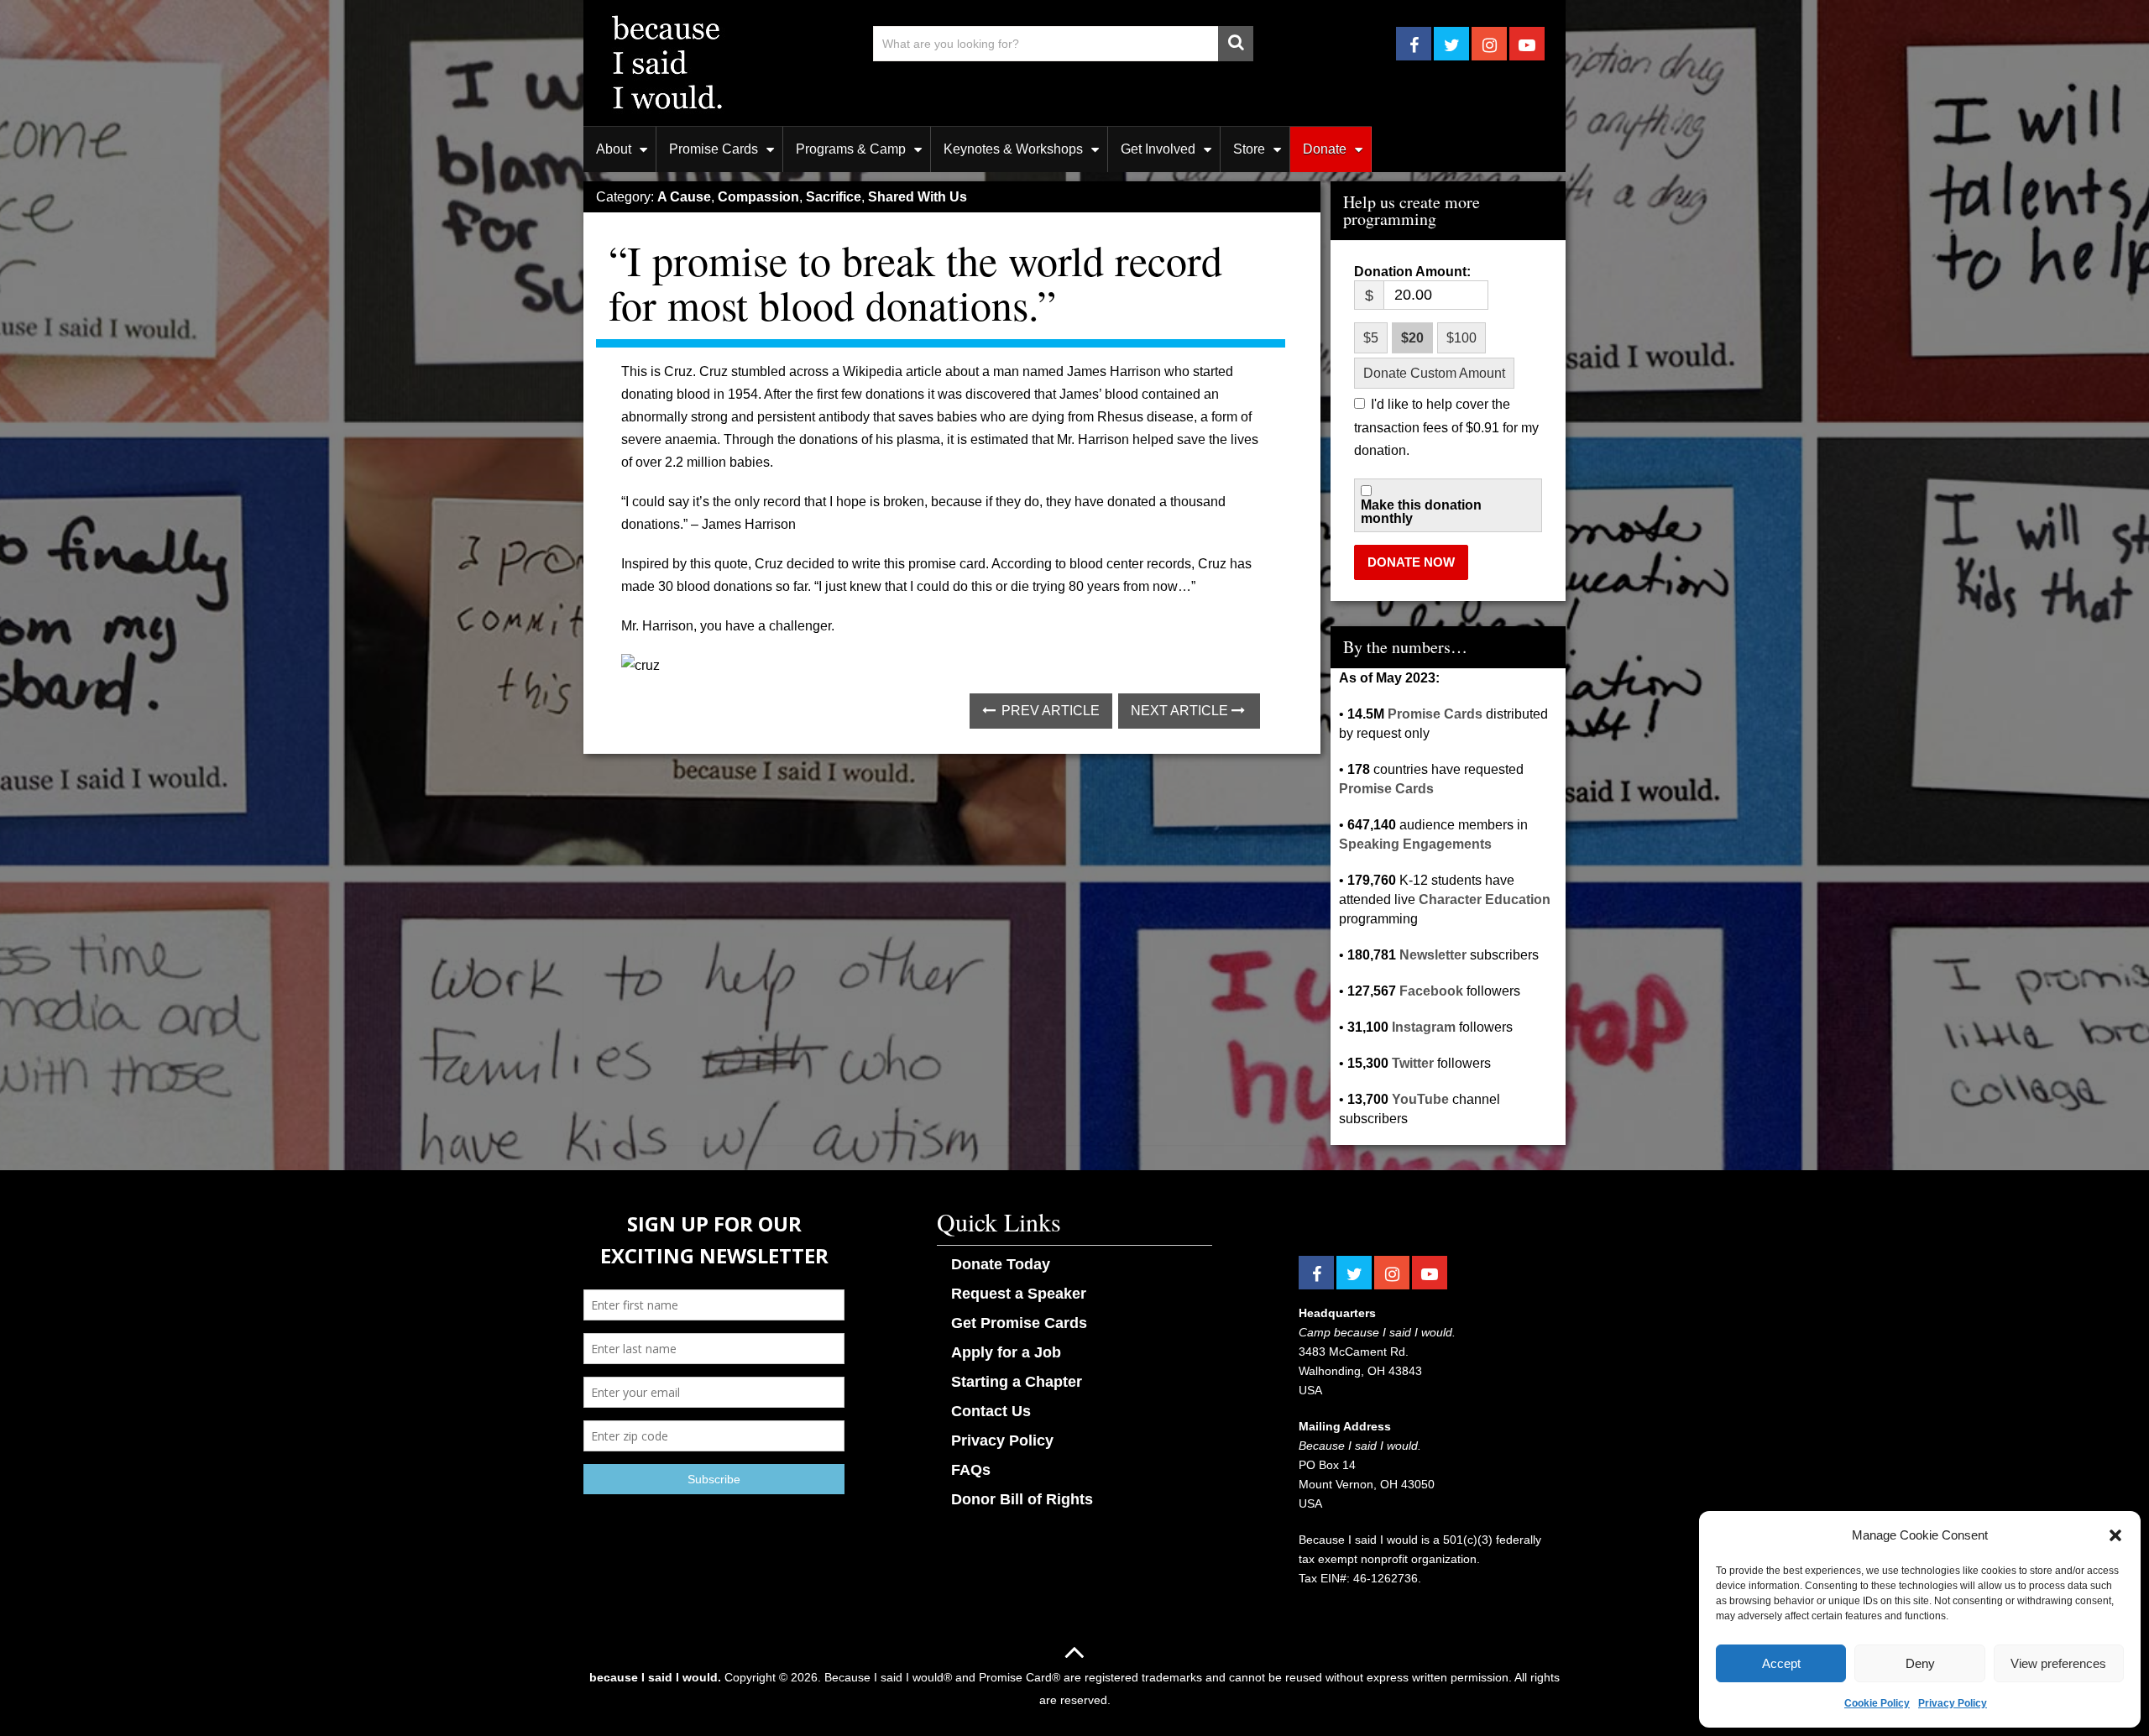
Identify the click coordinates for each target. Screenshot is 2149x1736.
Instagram (1424, 1027)
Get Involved (1158, 149)
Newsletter (1433, 955)
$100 (1461, 338)
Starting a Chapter (1017, 1382)
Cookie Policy (1877, 1703)
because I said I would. (655, 1677)
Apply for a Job (1006, 1352)
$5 (1371, 338)
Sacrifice (834, 197)
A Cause (684, 197)
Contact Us (991, 1411)
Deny (1920, 1663)
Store (1249, 149)
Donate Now (1411, 562)
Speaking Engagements (1415, 844)
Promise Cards (714, 149)
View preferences (2058, 1663)
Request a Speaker (1019, 1294)
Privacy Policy (1953, 1703)
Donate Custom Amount (1434, 373)
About (614, 149)
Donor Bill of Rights (1022, 1499)
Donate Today (1001, 1264)
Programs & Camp (851, 149)
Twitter (1413, 1063)
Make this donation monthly (1421, 512)
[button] (2115, 1535)
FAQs (971, 1470)
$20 (1412, 338)
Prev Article (1049, 711)
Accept (1781, 1663)
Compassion (758, 197)
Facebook (1431, 991)
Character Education (1485, 899)
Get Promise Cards (1019, 1323)
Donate (1325, 149)
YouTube (1420, 1099)
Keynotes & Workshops (1013, 149)
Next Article (1181, 711)
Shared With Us (918, 197)
